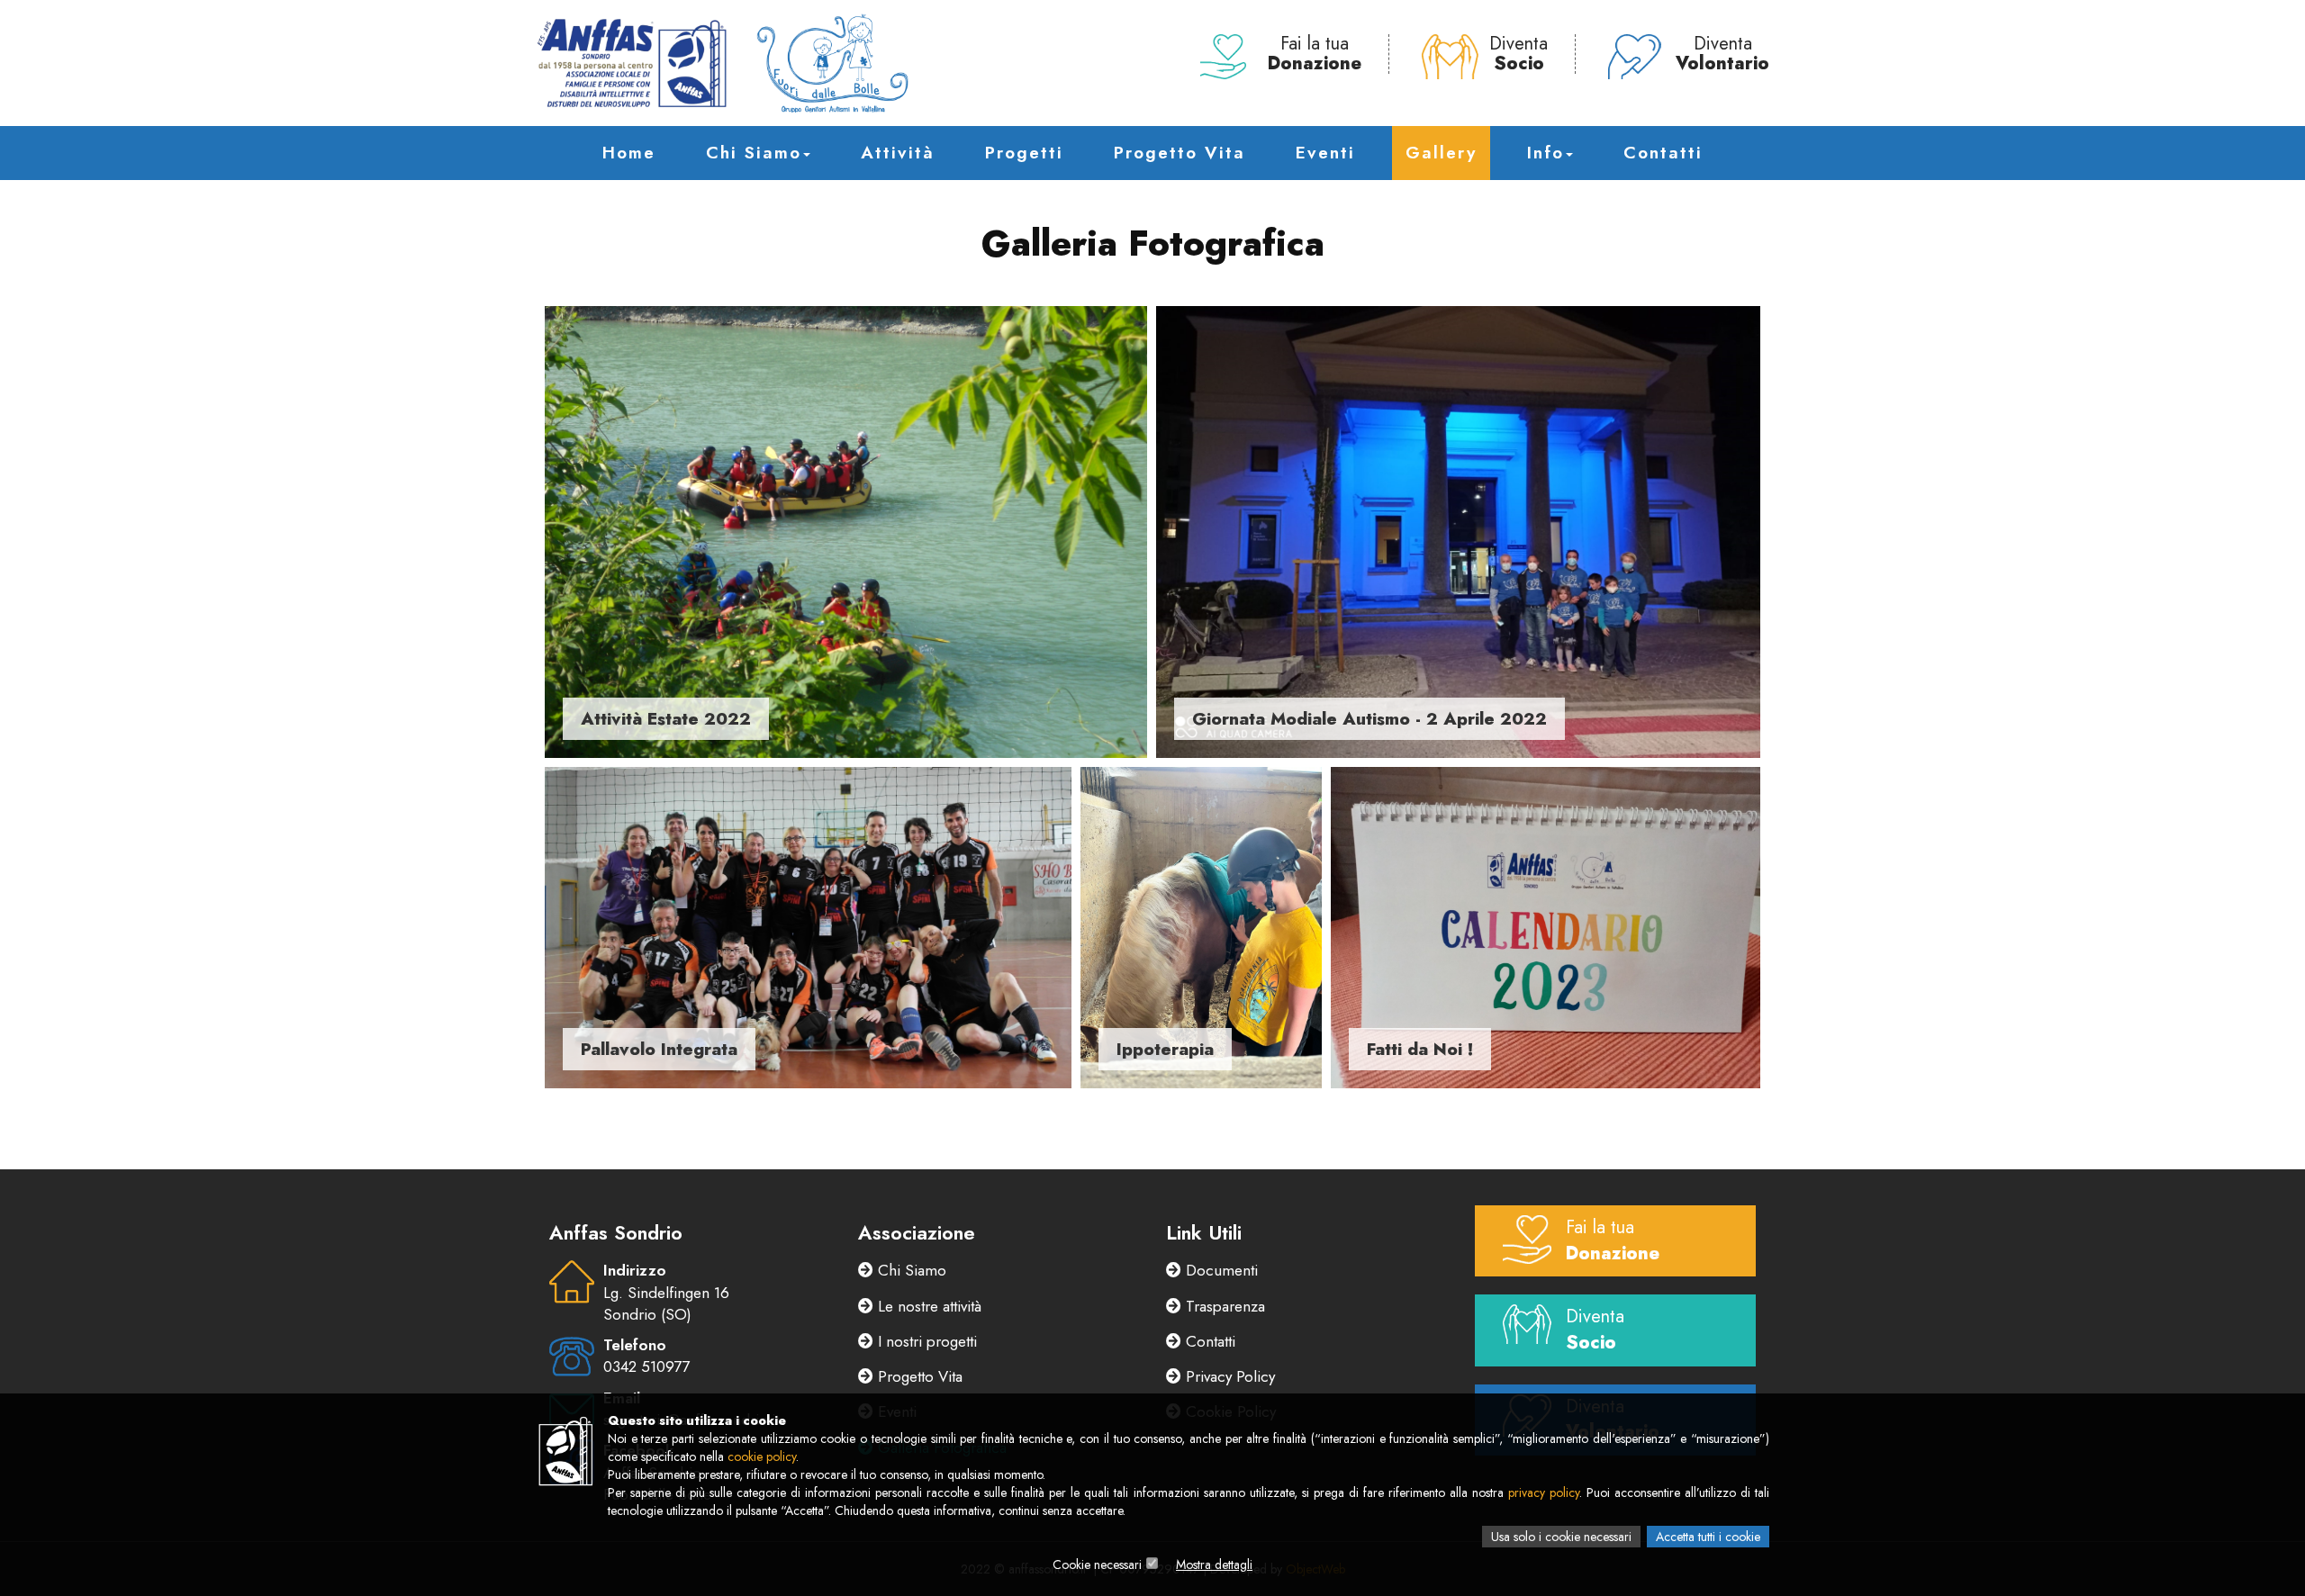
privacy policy (1544, 1492)
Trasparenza (1223, 1306)
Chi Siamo (754, 153)
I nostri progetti (925, 1341)
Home (629, 153)
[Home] (722, 63)
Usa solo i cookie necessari (1561, 1537)
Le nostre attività (927, 1306)
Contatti (1663, 153)
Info (1546, 153)
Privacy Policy (1228, 1376)
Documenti (1220, 1270)
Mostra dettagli (1214, 1564)
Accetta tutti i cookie (1708, 1537)
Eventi (1325, 153)
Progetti (1024, 153)
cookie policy (762, 1456)
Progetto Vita (1180, 153)
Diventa (1519, 54)
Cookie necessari (1097, 1564)
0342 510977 (646, 1366)
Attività (898, 153)
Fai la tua (1315, 54)
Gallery (1441, 153)
